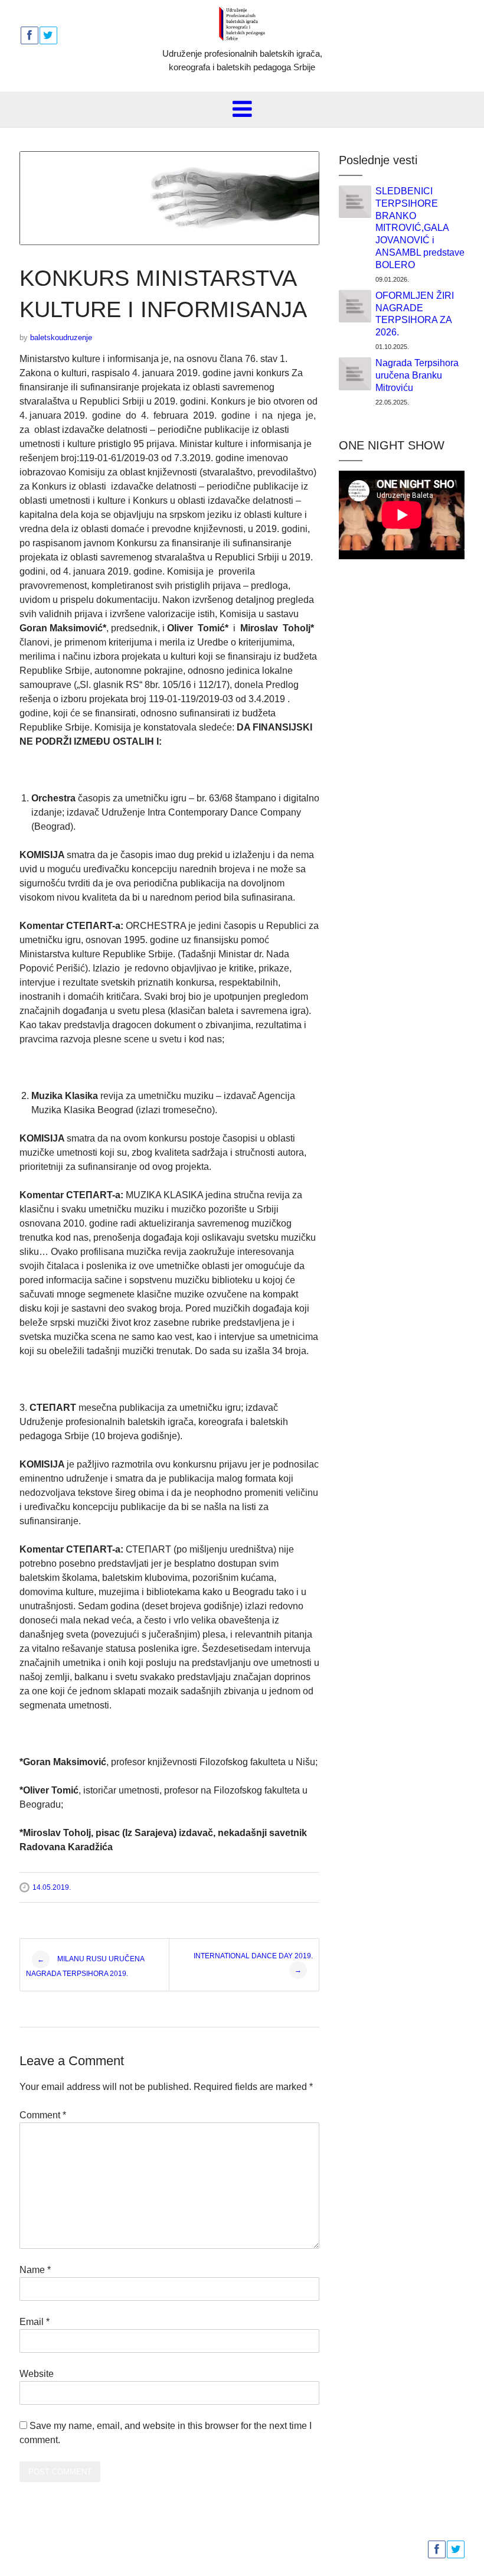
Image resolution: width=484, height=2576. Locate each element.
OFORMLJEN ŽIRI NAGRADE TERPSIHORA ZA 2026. (415, 314)
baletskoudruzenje (61, 338)
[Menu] (242, 109)
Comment (43, 2115)
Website (37, 2374)
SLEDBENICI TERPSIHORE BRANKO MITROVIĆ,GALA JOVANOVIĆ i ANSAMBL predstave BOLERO (420, 228)
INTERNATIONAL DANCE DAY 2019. (253, 1963)
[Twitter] (48, 35)
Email (35, 2322)
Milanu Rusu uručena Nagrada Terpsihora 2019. (85, 1966)
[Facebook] (29, 35)
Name (35, 2270)
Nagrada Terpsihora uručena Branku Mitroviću (417, 375)
